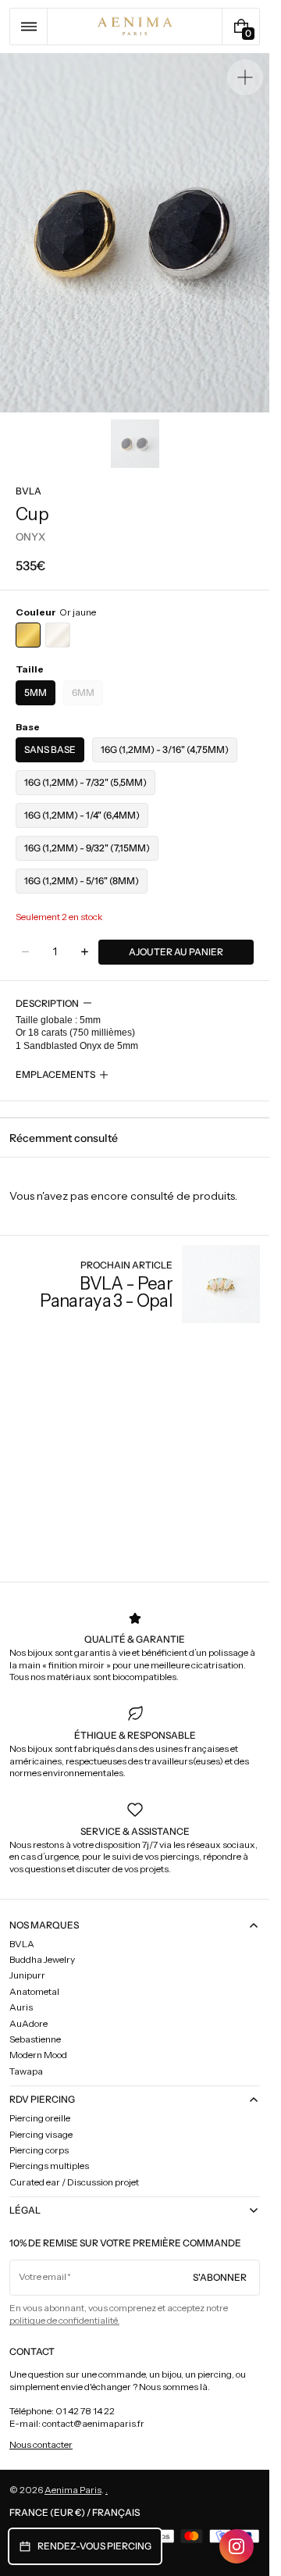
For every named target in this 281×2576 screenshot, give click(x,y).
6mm (87, 696)
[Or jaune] (28, 635)
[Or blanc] (58, 635)
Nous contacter (41, 2444)
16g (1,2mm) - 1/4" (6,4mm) (82, 815)
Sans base (50, 749)
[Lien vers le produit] (135, 1284)
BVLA (28, 491)
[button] (28, 27)
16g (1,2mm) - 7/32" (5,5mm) (85, 782)
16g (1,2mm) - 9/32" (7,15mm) (87, 848)
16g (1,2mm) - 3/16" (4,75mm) (165, 749)
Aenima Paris (73, 2490)
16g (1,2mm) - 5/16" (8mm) (82, 881)
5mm (36, 692)
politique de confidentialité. (64, 2320)
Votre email (43, 2276)
